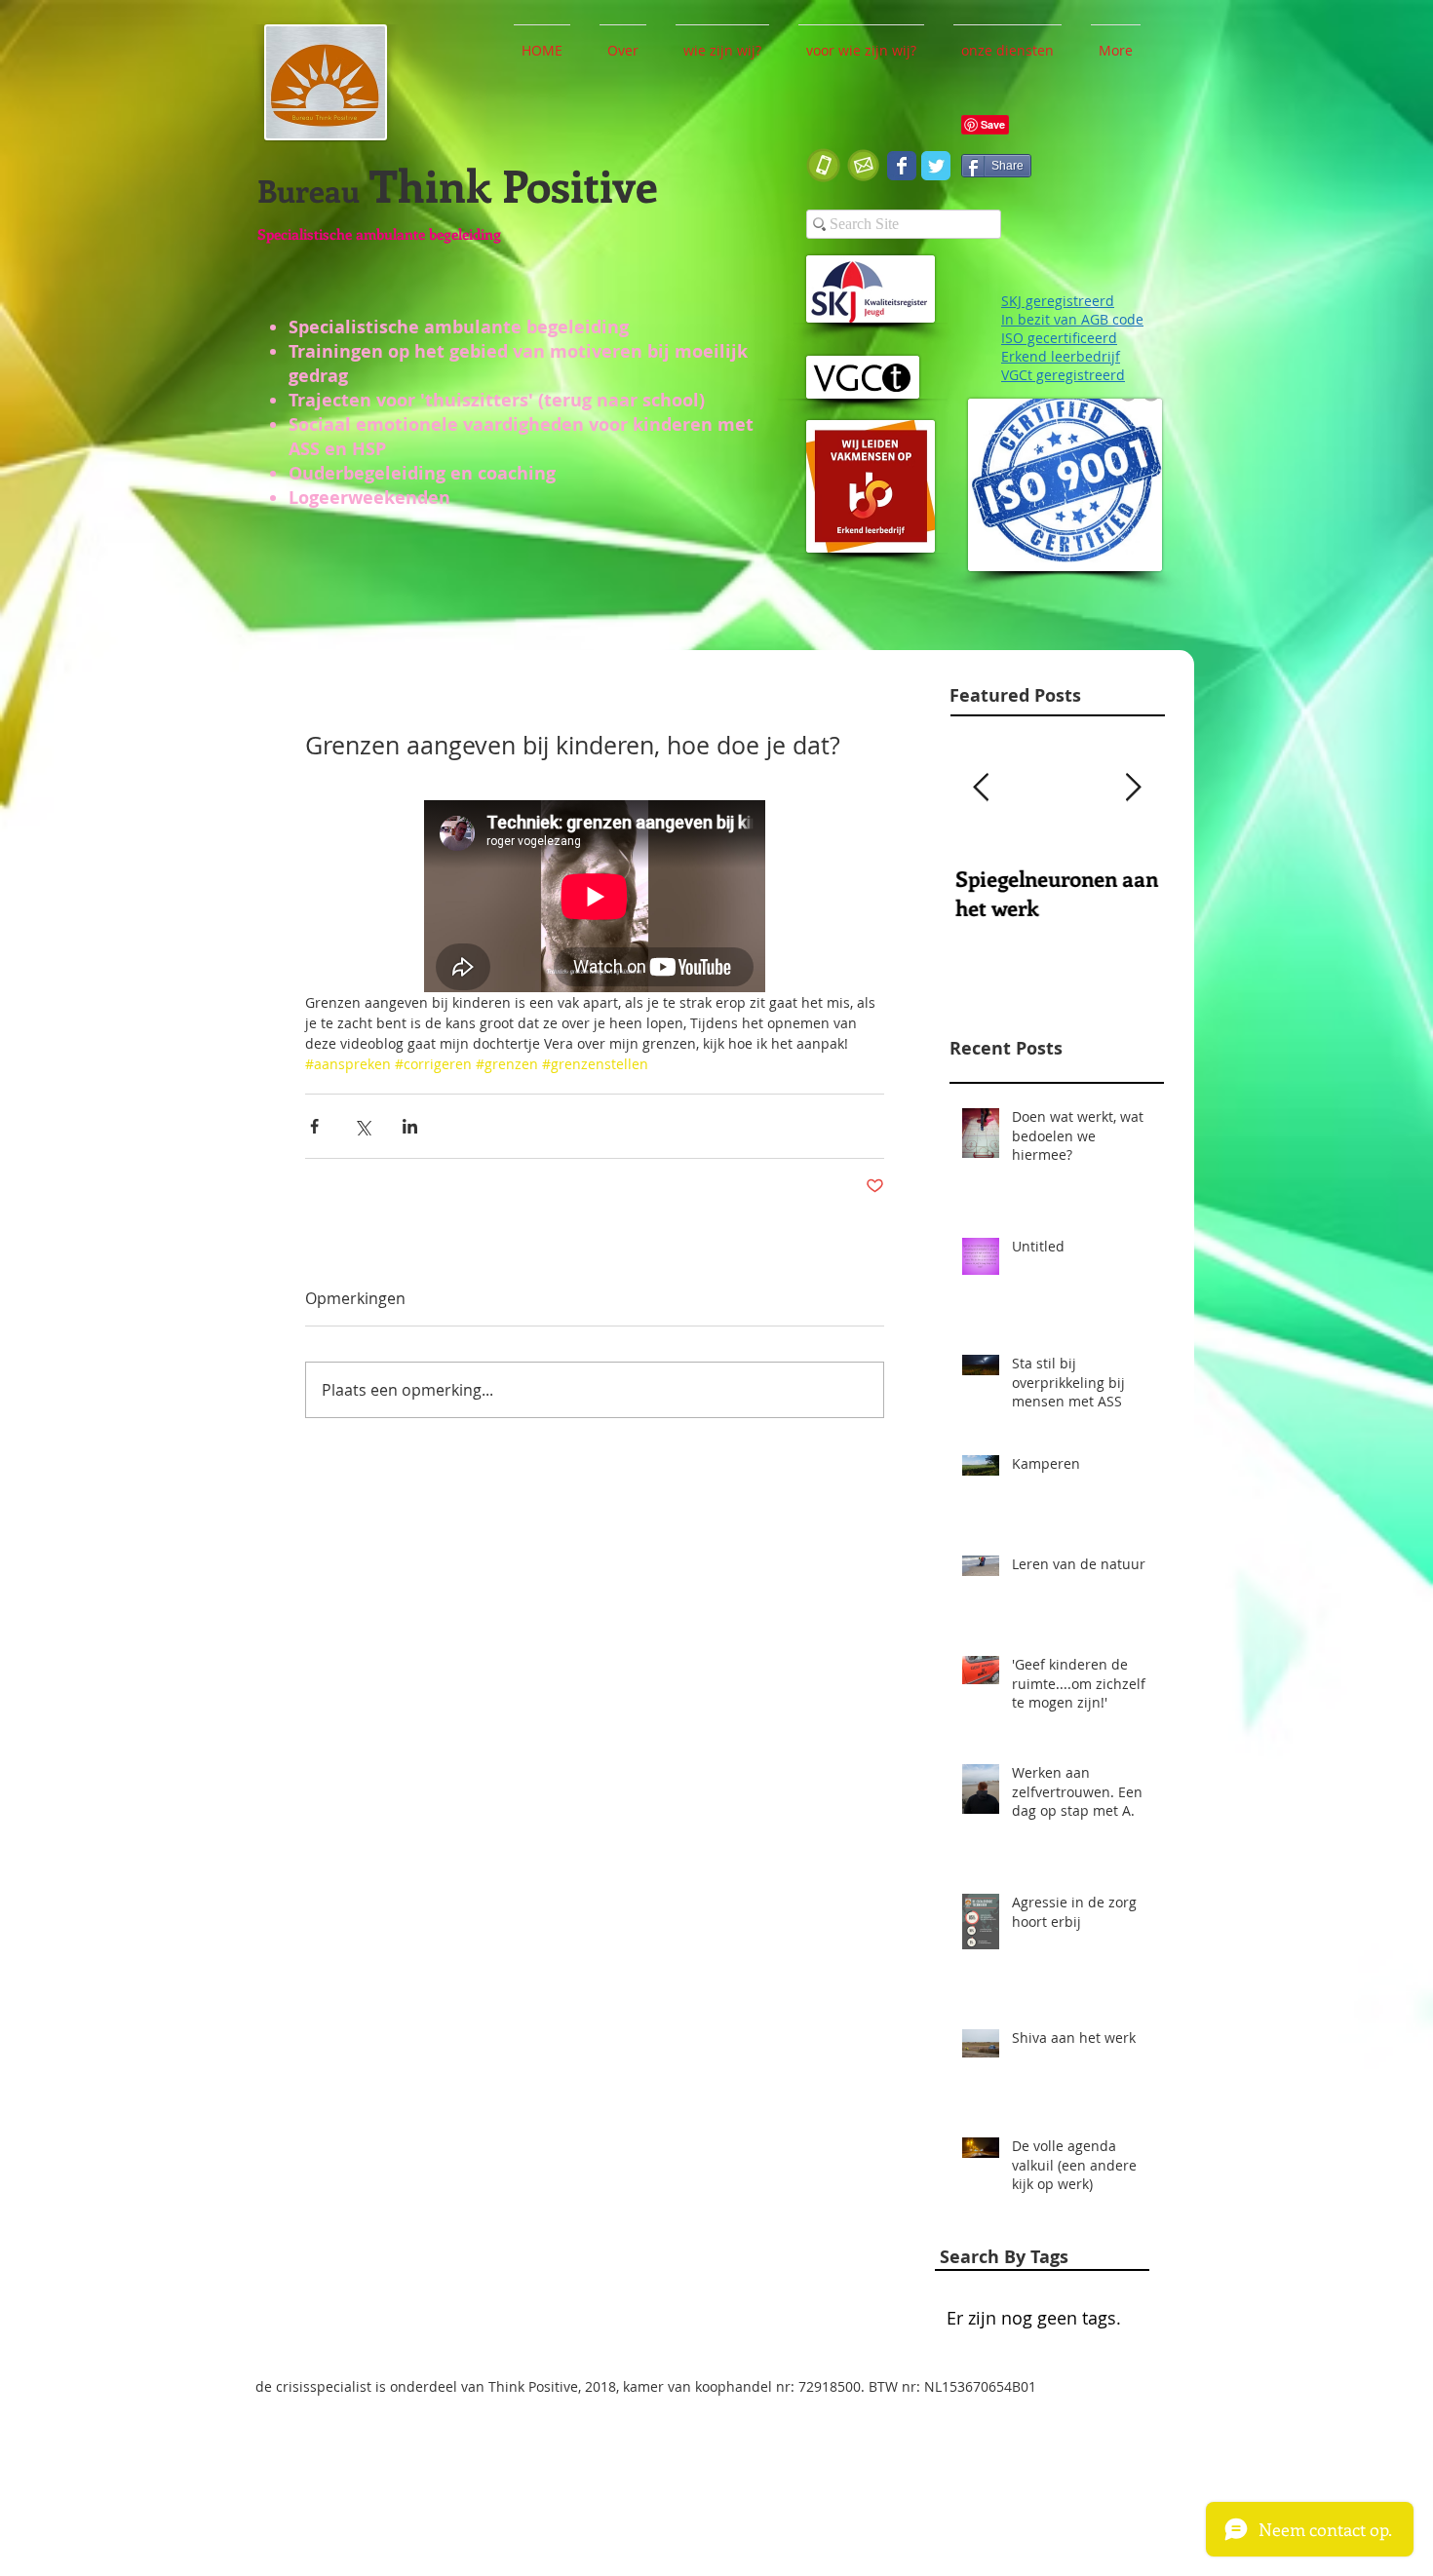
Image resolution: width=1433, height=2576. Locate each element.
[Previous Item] (981, 788)
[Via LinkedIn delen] (410, 1126)
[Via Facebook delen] (314, 1126)
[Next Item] (1133, 788)
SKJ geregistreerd (1058, 301)
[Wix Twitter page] (936, 166)
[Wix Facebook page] (902, 166)
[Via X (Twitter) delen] (362, 1126)
